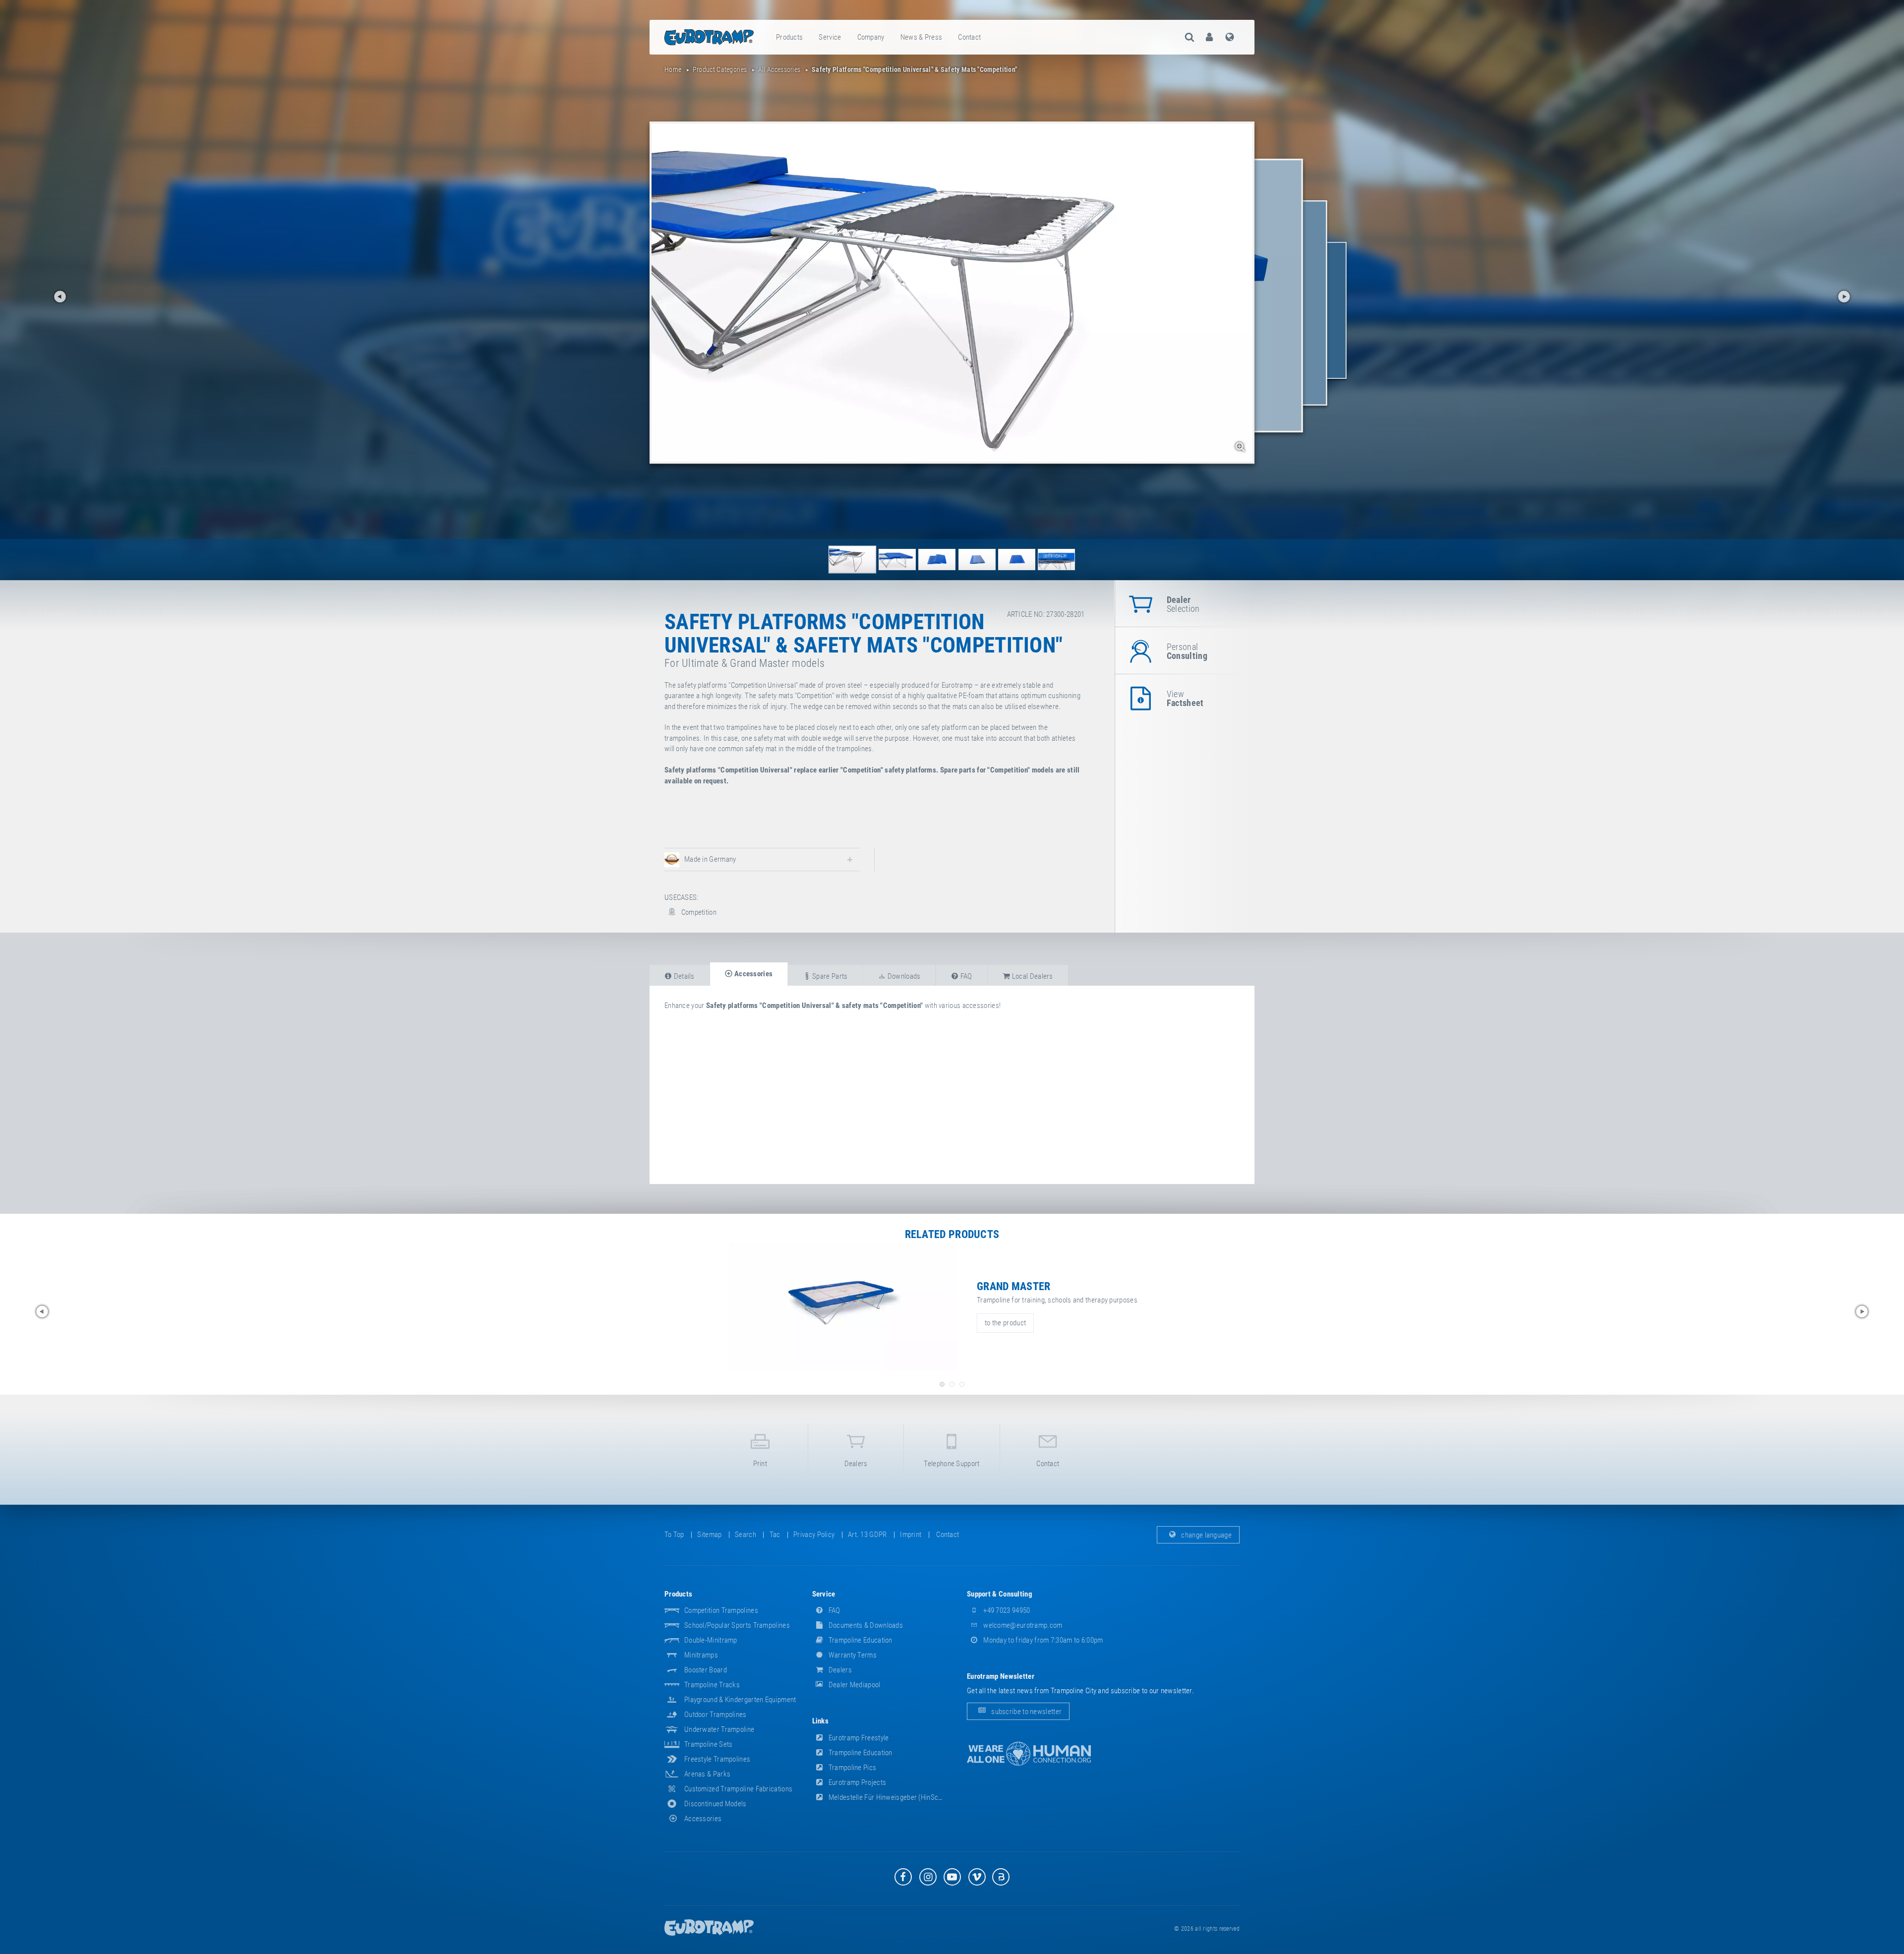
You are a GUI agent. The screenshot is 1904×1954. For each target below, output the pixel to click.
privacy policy (814, 1535)
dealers (856, 1464)
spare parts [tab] (829, 976)
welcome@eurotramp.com (1022, 1625)
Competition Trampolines (721, 1610)
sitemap (709, 1535)
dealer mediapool (854, 1685)
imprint (911, 1535)
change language (1206, 1535)
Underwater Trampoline (719, 1729)
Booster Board (706, 1670)
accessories (703, 1819)
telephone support (952, 1464)
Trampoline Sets (709, 1744)
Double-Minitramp (711, 1640)
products (789, 37)
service (830, 37)
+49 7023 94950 (1006, 1610)
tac (775, 1535)
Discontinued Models (715, 1804)
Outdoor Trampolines (715, 1715)
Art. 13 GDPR (867, 1535)
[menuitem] (790, 37)
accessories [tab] (753, 974)
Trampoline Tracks (712, 1685)
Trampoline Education (860, 1640)
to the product (1005, 1323)
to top (674, 1535)
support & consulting (1000, 1594)
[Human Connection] (1029, 1754)
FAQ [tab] (965, 976)
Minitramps (701, 1655)
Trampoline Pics (852, 1768)
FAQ (834, 1610)
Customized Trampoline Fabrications (738, 1789)
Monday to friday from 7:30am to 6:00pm (1042, 1640)
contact (969, 37)
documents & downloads (865, 1625)
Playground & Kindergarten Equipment (740, 1700)
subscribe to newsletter (1026, 1711)
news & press (922, 37)
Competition (698, 912)
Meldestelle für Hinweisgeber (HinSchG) (888, 1797)
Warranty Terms (852, 1655)
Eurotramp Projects (857, 1782)
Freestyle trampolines (717, 1759)
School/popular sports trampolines (737, 1625)
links (821, 1721)
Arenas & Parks (707, 1774)
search (745, 1535)
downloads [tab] (903, 976)
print (760, 1464)
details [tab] (683, 976)
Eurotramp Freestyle (858, 1738)
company (871, 37)
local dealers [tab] (1032, 976)
